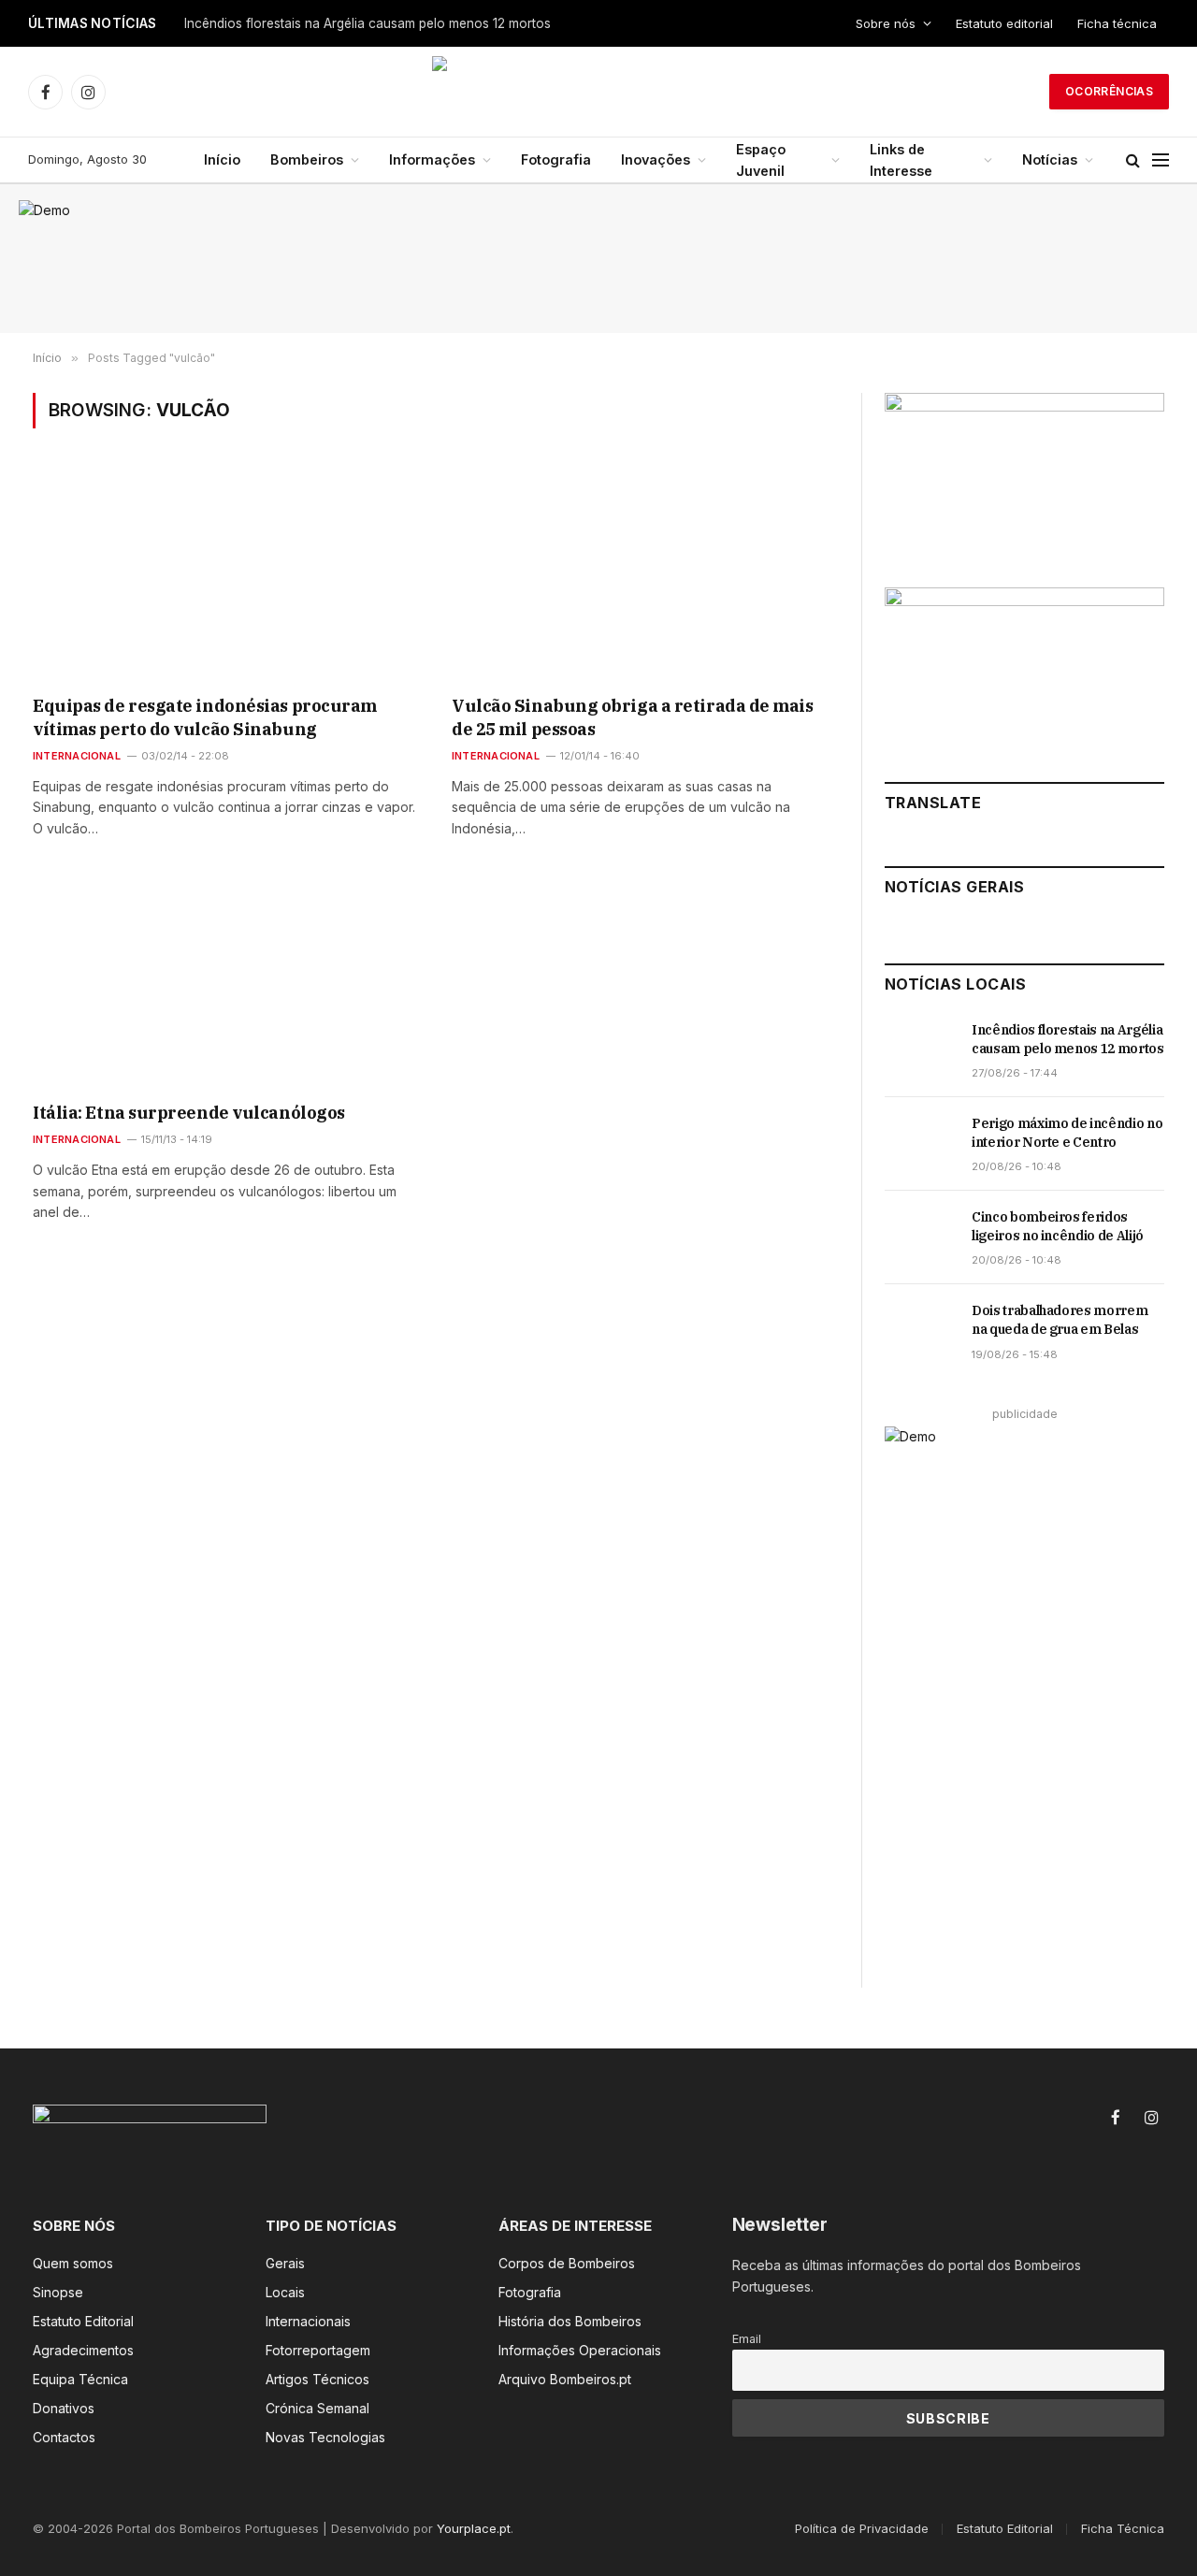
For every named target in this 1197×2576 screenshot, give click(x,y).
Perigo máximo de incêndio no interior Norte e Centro (1067, 1133)
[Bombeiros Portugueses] (598, 92)
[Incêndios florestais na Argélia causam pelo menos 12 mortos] (920, 1050)
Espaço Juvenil (761, 160)
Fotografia (556, 159)
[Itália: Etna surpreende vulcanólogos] (225, 981)
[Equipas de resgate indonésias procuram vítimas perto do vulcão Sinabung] (225, 574)
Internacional (77, 756)
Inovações (656, 159)
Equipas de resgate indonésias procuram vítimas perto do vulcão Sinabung (205, 717)
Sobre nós (886, 23)
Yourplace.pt (474, 2528)
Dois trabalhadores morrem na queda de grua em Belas (1060, 1320)
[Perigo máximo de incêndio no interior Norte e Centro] (920, 1144)
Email (747, 2339)
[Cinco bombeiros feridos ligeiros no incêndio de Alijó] (920, 1237)
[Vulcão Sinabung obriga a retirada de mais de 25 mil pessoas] (644, 574)
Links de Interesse (901, 160)
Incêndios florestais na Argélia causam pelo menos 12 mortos (368, 23)
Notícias (1050, 159)
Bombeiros (307, 159)
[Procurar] (1133, 160)
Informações (432, 159)
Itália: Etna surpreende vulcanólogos (189, 1113)
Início (222, 159)
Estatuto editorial (1004, 23)
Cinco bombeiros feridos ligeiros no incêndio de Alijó (1058, 1226)
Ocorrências (1109, 91)
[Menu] (1161, 160)
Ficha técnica (1117, 23)
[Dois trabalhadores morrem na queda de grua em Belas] (920, 1331)
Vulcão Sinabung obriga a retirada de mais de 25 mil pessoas (633, 717)
